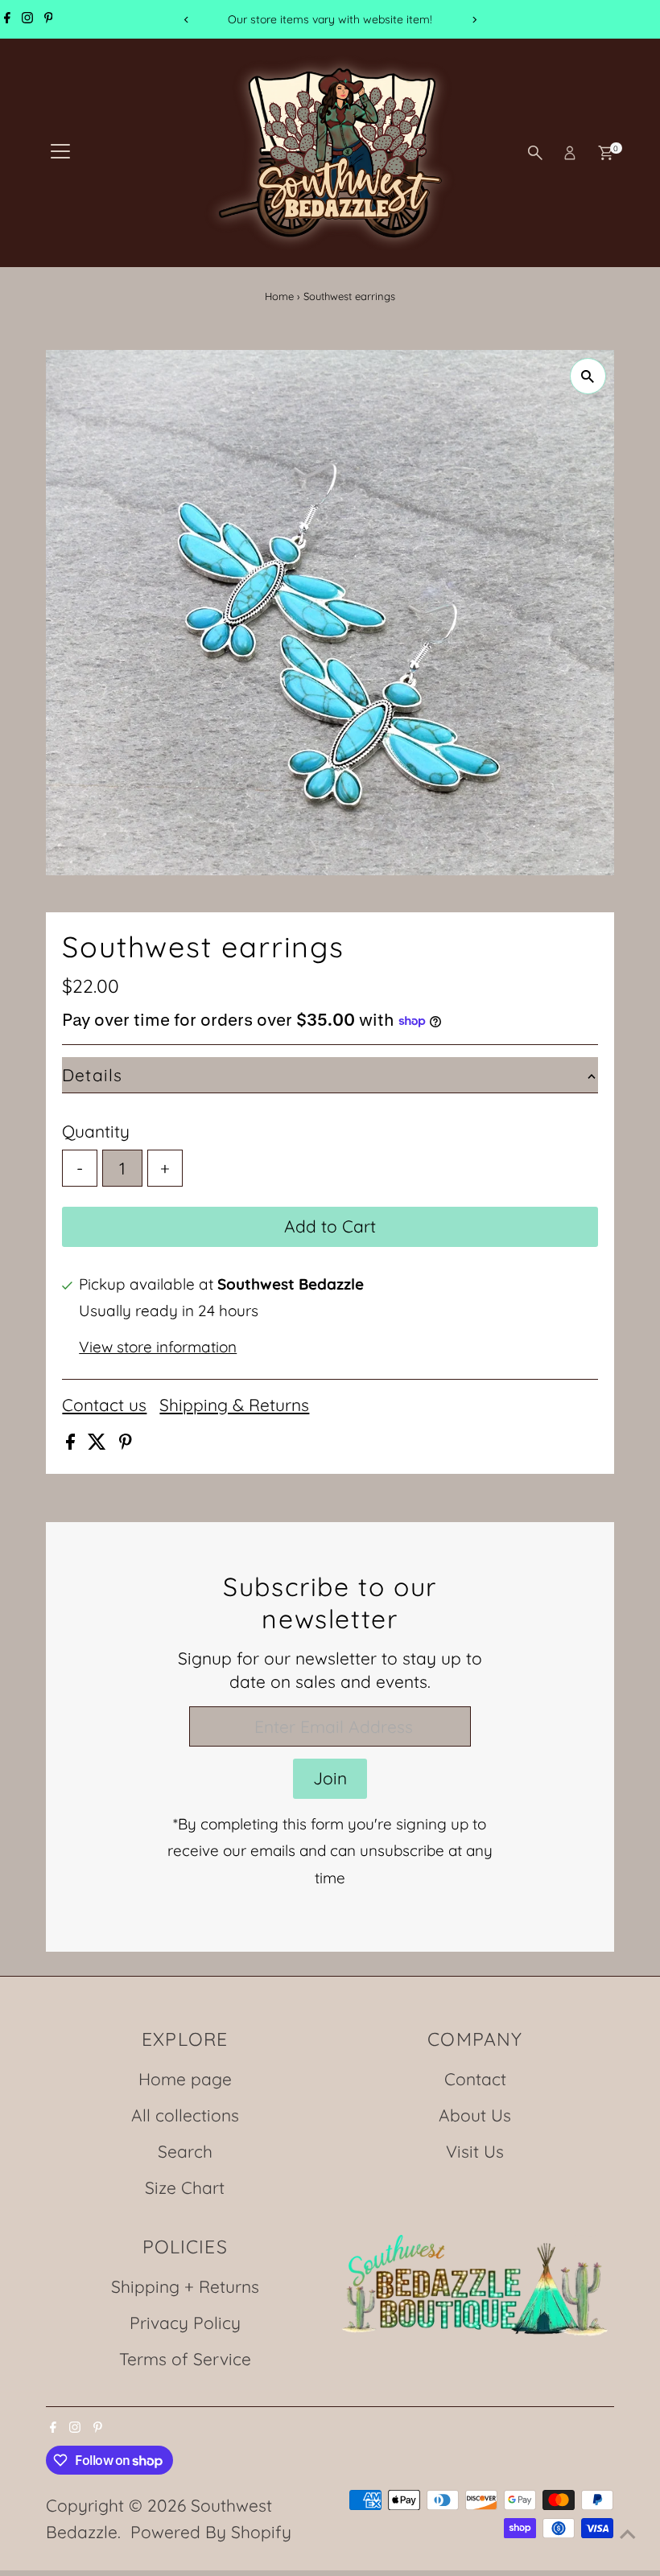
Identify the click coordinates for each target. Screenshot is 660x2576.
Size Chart (185, 2187)
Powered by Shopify (211, 2532)
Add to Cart (330, 1226)
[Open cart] (606, 153)
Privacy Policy (185, 2323)
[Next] (474, 20)
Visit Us (475, 2151)
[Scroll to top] (628, 2532)
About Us (475, 2115)
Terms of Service (185, 2359)
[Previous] (186, 20)
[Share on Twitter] (99, 1443)
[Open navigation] (60, 153)
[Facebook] (7, 19)
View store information (158, 1347)
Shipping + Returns (185, 2286)
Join (330, 1778)
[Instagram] (27, 19)
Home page (185, 2079)
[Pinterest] (49, 19)
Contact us (104, 1405)
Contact (475, 2079)
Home (279, 296)
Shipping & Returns (234, 1405)
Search (185, 2151)
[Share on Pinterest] (126, 1443)
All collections (185, 2115)
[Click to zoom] (588, 376)
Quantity (96, 1131)
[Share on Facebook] (73, 1443)
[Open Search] (535, 153)
